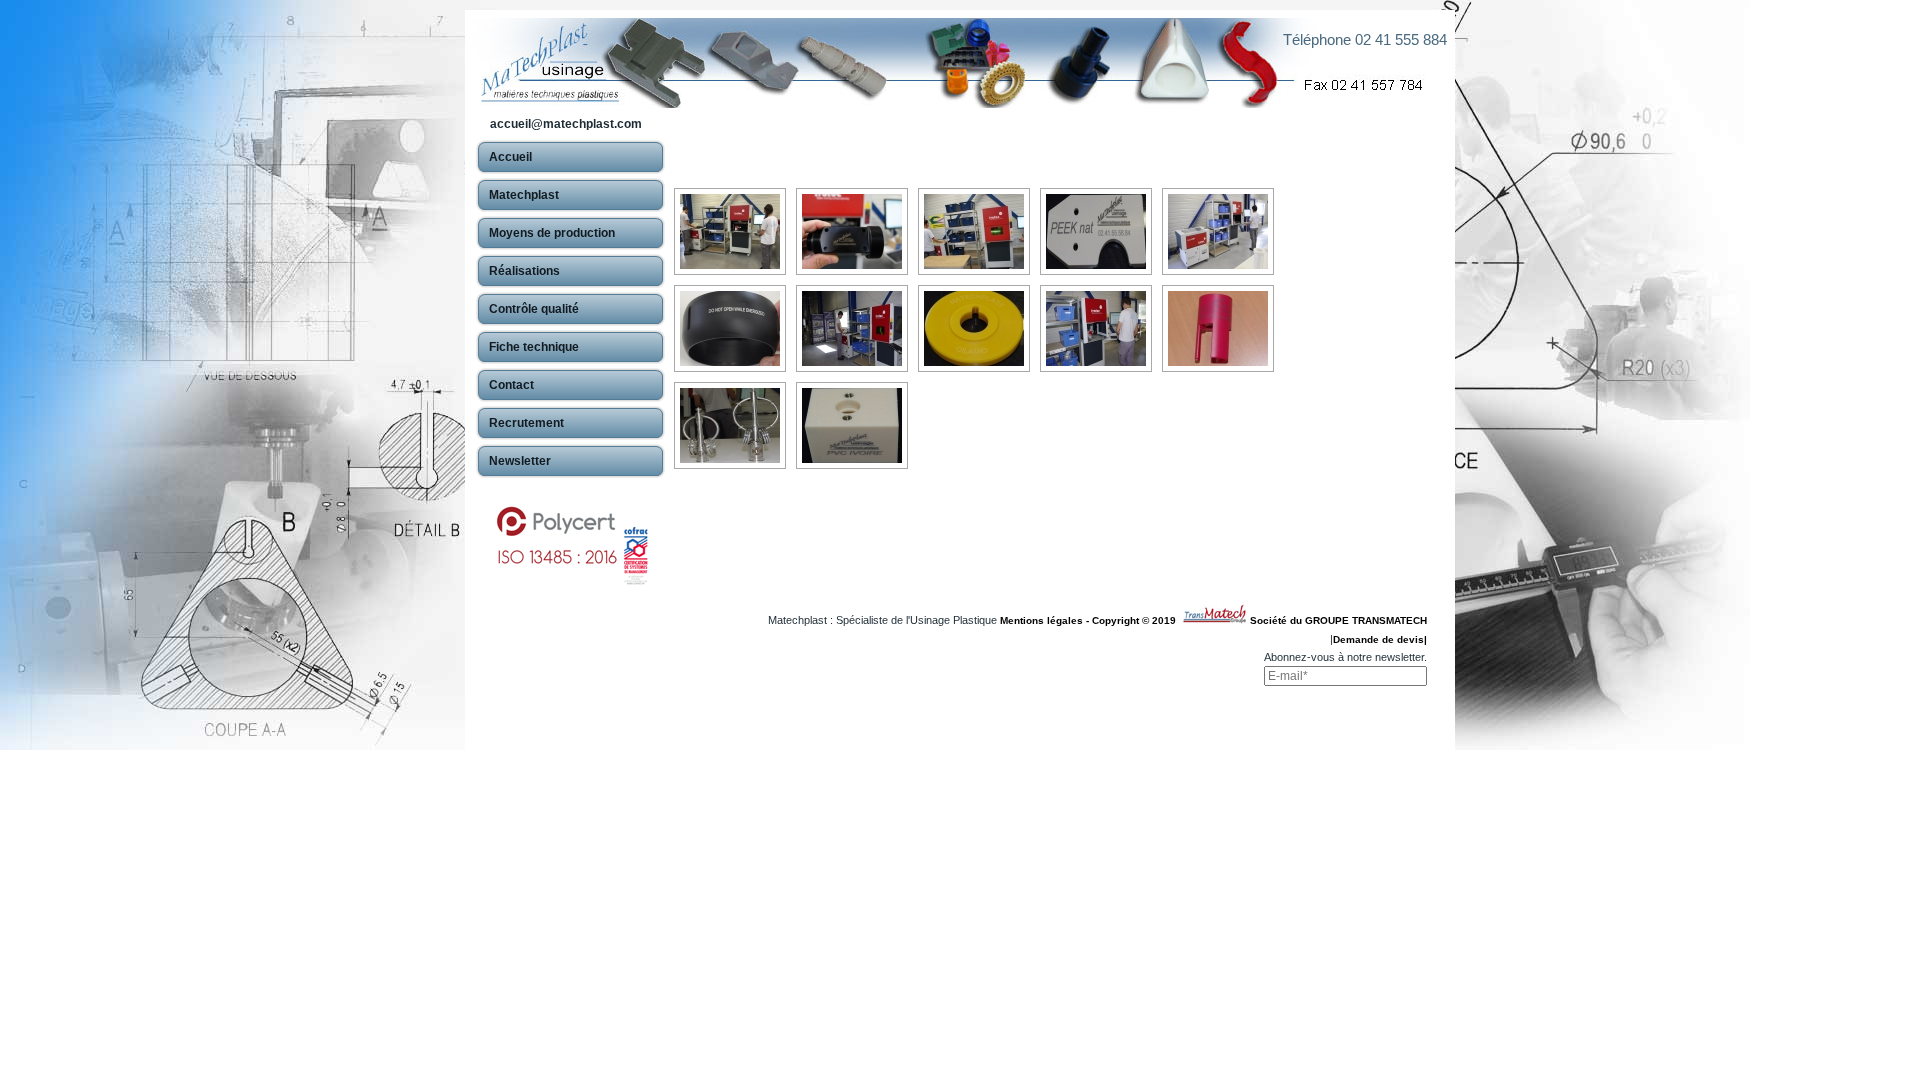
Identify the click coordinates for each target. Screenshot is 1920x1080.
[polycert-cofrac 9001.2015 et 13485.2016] (570, 536)
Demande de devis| (1380, 639)
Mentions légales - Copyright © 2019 (1091, 620)
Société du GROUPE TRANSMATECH (1338, 620)
